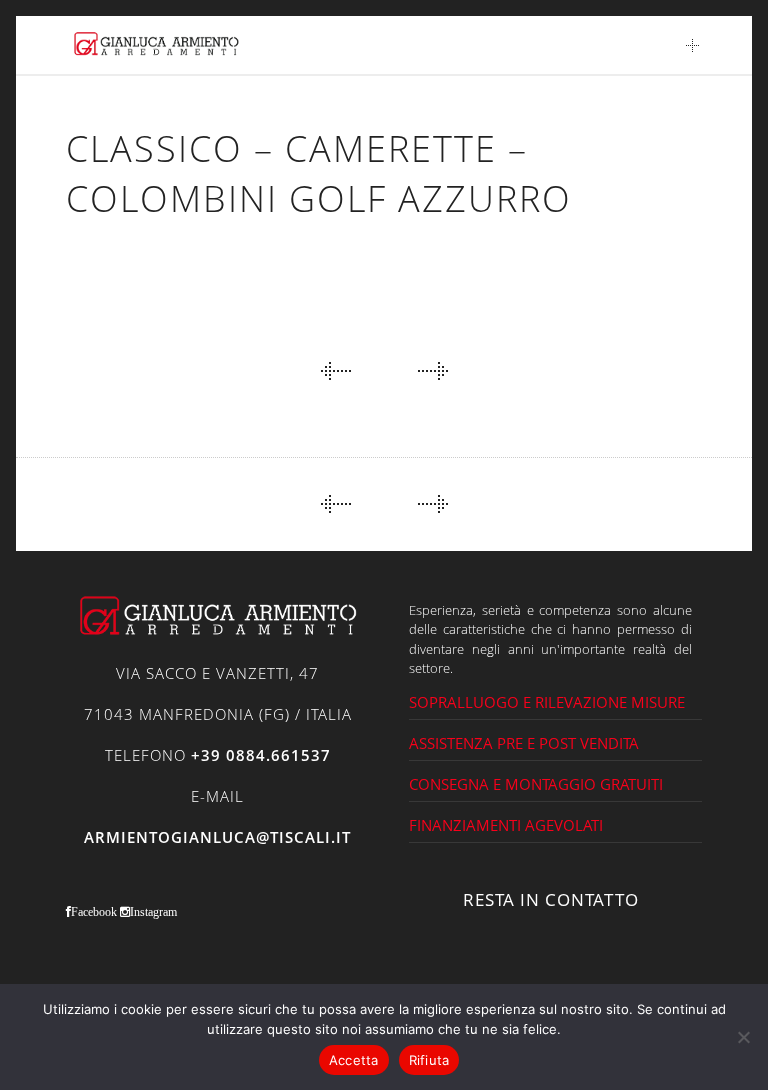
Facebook (94, 912)
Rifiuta (429, 1060)
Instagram (153, 912)
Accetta (354, 1060)
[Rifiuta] (743, 1037)
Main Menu (693, 45)
